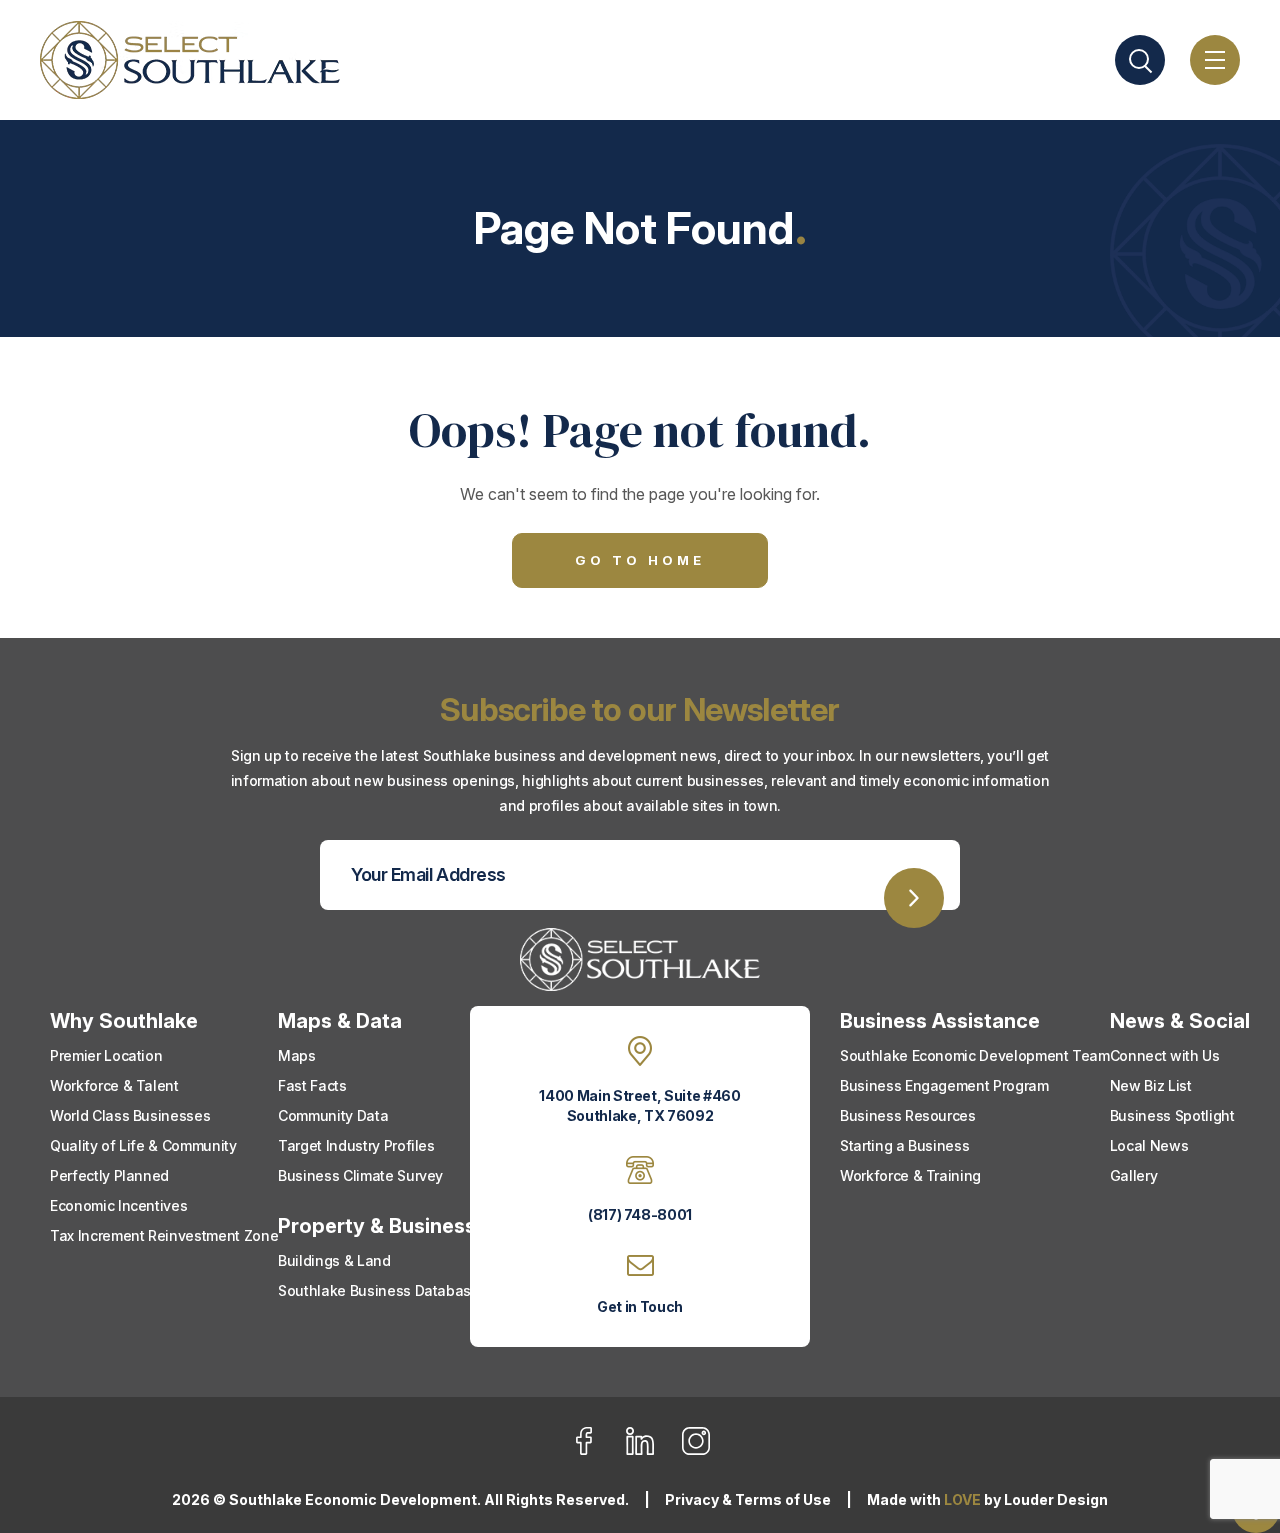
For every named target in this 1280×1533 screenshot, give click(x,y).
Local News (1149, 1145)
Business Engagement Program (944, 1085)
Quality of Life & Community (143, 1145)
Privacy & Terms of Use (748, 1499)
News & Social (1180, 1021)
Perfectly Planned (109, 1175)
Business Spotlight (1172, 1115)
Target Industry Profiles (356, 1145)
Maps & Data (340, 1021)
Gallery (1134, 1175)
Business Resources (908, 1115)
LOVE (962, 1499)
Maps (297, 1055)
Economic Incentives (118, 1205)
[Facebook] (596, 1451)
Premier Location (106, 1055)
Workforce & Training (910, 1175)
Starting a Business (904, 1145)
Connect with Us (1165, 1055)
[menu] (1215, 60)
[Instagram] (696, 1451)
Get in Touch (640, 1306)
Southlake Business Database (379, 1290)
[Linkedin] (652, 1451)
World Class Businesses (130, 1115)
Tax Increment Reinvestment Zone (164, 1235)
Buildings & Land (334, 1260)
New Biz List (1151, 1085)
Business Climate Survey (360, 1175)
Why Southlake (124, 1021)
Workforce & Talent (114, 1085)
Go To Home (640, 560)
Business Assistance (940, 1021)
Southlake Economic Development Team (975, 1055)
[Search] (1140, 60)
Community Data (333, 1115)
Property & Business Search (414, 1226)
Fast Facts (312, 1085)
